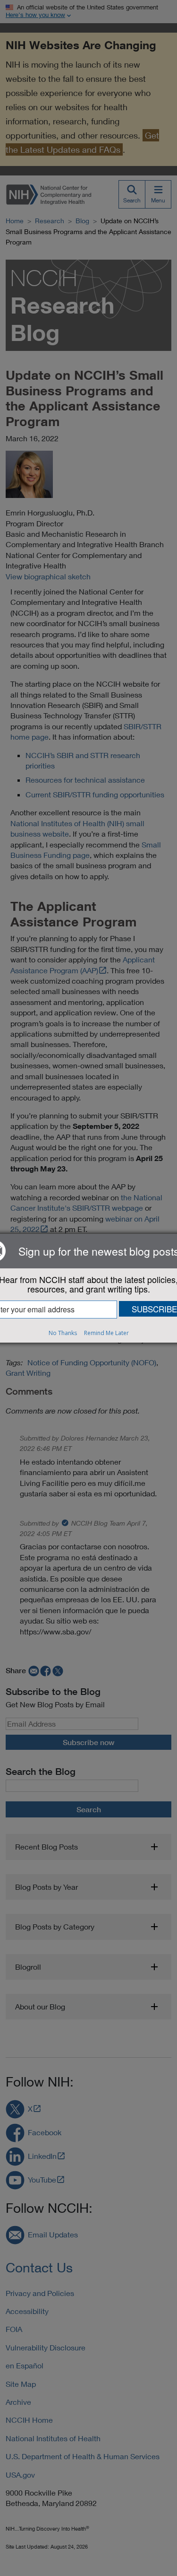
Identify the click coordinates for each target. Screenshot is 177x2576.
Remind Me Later (106, 1333)
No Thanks (63, 1333)
